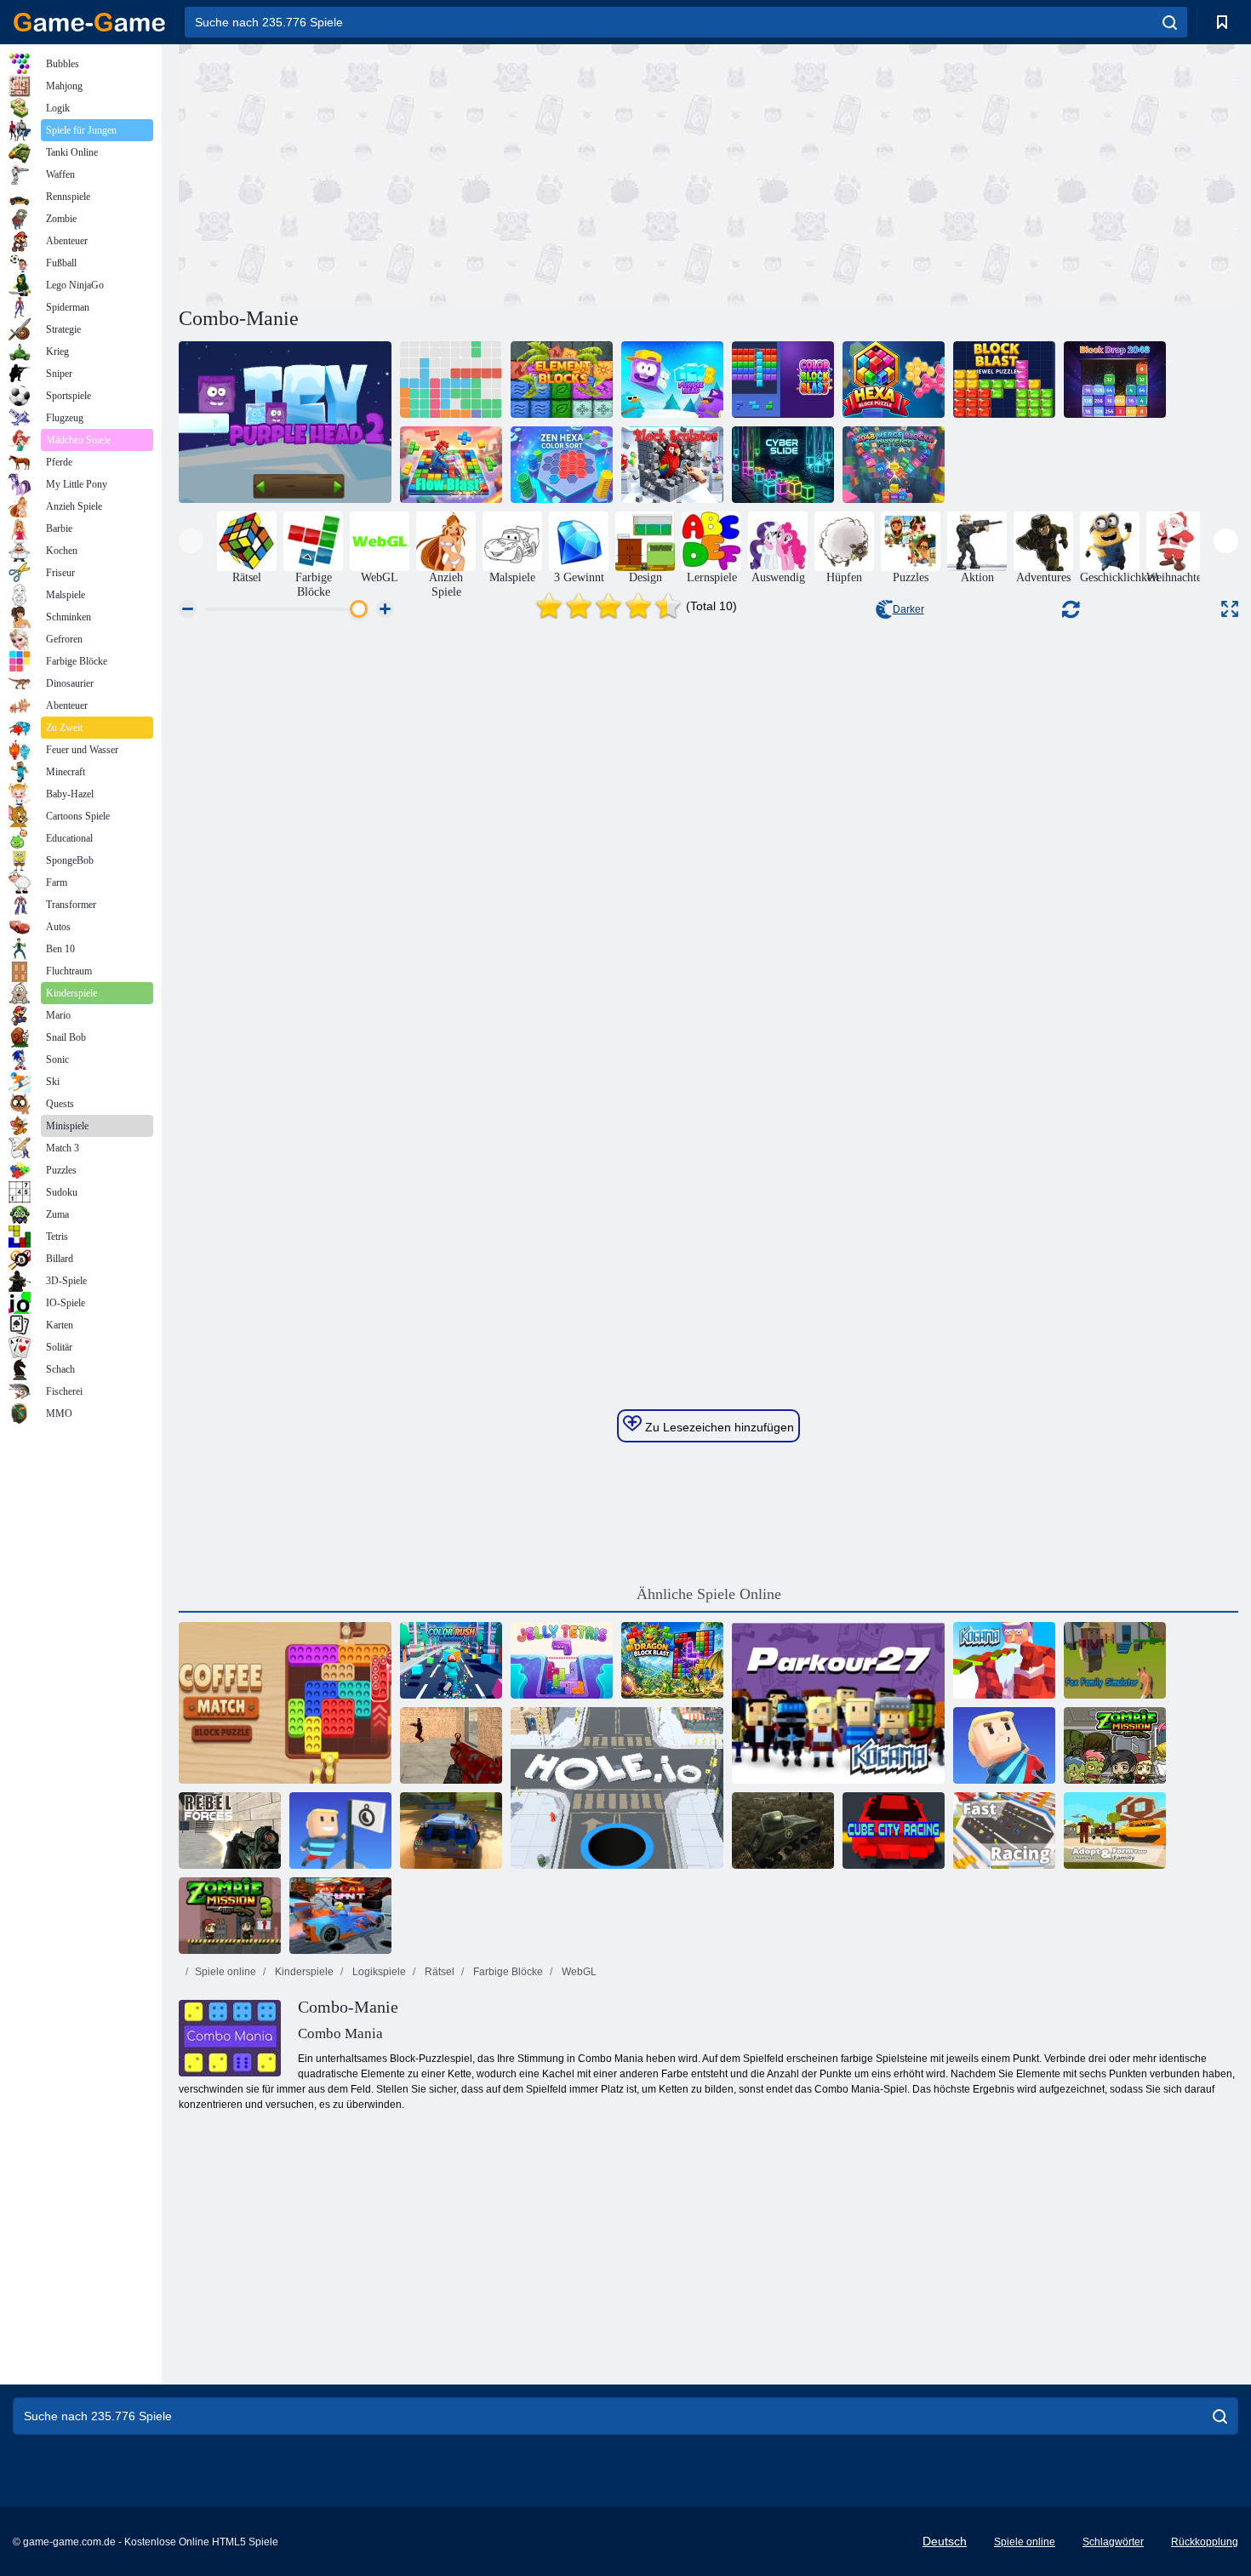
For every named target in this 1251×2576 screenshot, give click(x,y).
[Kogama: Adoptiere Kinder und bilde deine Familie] (1115, 1831)
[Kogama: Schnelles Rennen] (1004, 1831)
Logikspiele (378, 1972)
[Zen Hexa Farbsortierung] (562, 465)
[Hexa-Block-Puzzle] (894, 380)
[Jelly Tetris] (562, 1660)
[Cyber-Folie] (783, 465)
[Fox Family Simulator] (1115, 1660)
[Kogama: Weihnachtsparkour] (1004, 1660)
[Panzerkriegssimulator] (783, 1831)
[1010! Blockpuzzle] (451, 380)
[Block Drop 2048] (1115, 380)
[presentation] (191, 541)
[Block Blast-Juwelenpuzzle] (1004, 380)
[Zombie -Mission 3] (230, 1916)
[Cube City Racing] (894, 1831)
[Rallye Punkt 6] (451, 1831)
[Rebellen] (230, 1831)
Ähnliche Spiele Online (709, 1594)
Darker (908, 609)
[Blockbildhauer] (672, 465)
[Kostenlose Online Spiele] (89, 22)
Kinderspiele (303, 1972)
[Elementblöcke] (562, 380)
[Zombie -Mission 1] (1115, 1745)
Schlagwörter (1113, 2542)
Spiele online (226, 1972)
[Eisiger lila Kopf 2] (285, 422)
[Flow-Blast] (451, 465)
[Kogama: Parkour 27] (838, 1703)
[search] (1170, 22)
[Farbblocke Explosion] (783, 380)
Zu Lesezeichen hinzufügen (718, 1427)
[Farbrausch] (451, 1660)
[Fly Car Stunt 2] (340, 1916)
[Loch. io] (617, 1788)
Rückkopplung (1205, 2542)
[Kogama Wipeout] (1004, 1745)
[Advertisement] (443, 173)
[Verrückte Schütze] (451, 1745)
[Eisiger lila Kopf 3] (672, 380)
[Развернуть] (1230, 609)
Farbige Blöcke (507, 1972)
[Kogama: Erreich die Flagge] (340, 1831)
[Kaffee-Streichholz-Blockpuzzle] (285, 1703)
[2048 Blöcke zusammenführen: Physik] (894, 465)
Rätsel (438, 1972)
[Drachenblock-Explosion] (672, 1660)
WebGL (578, 1972)
